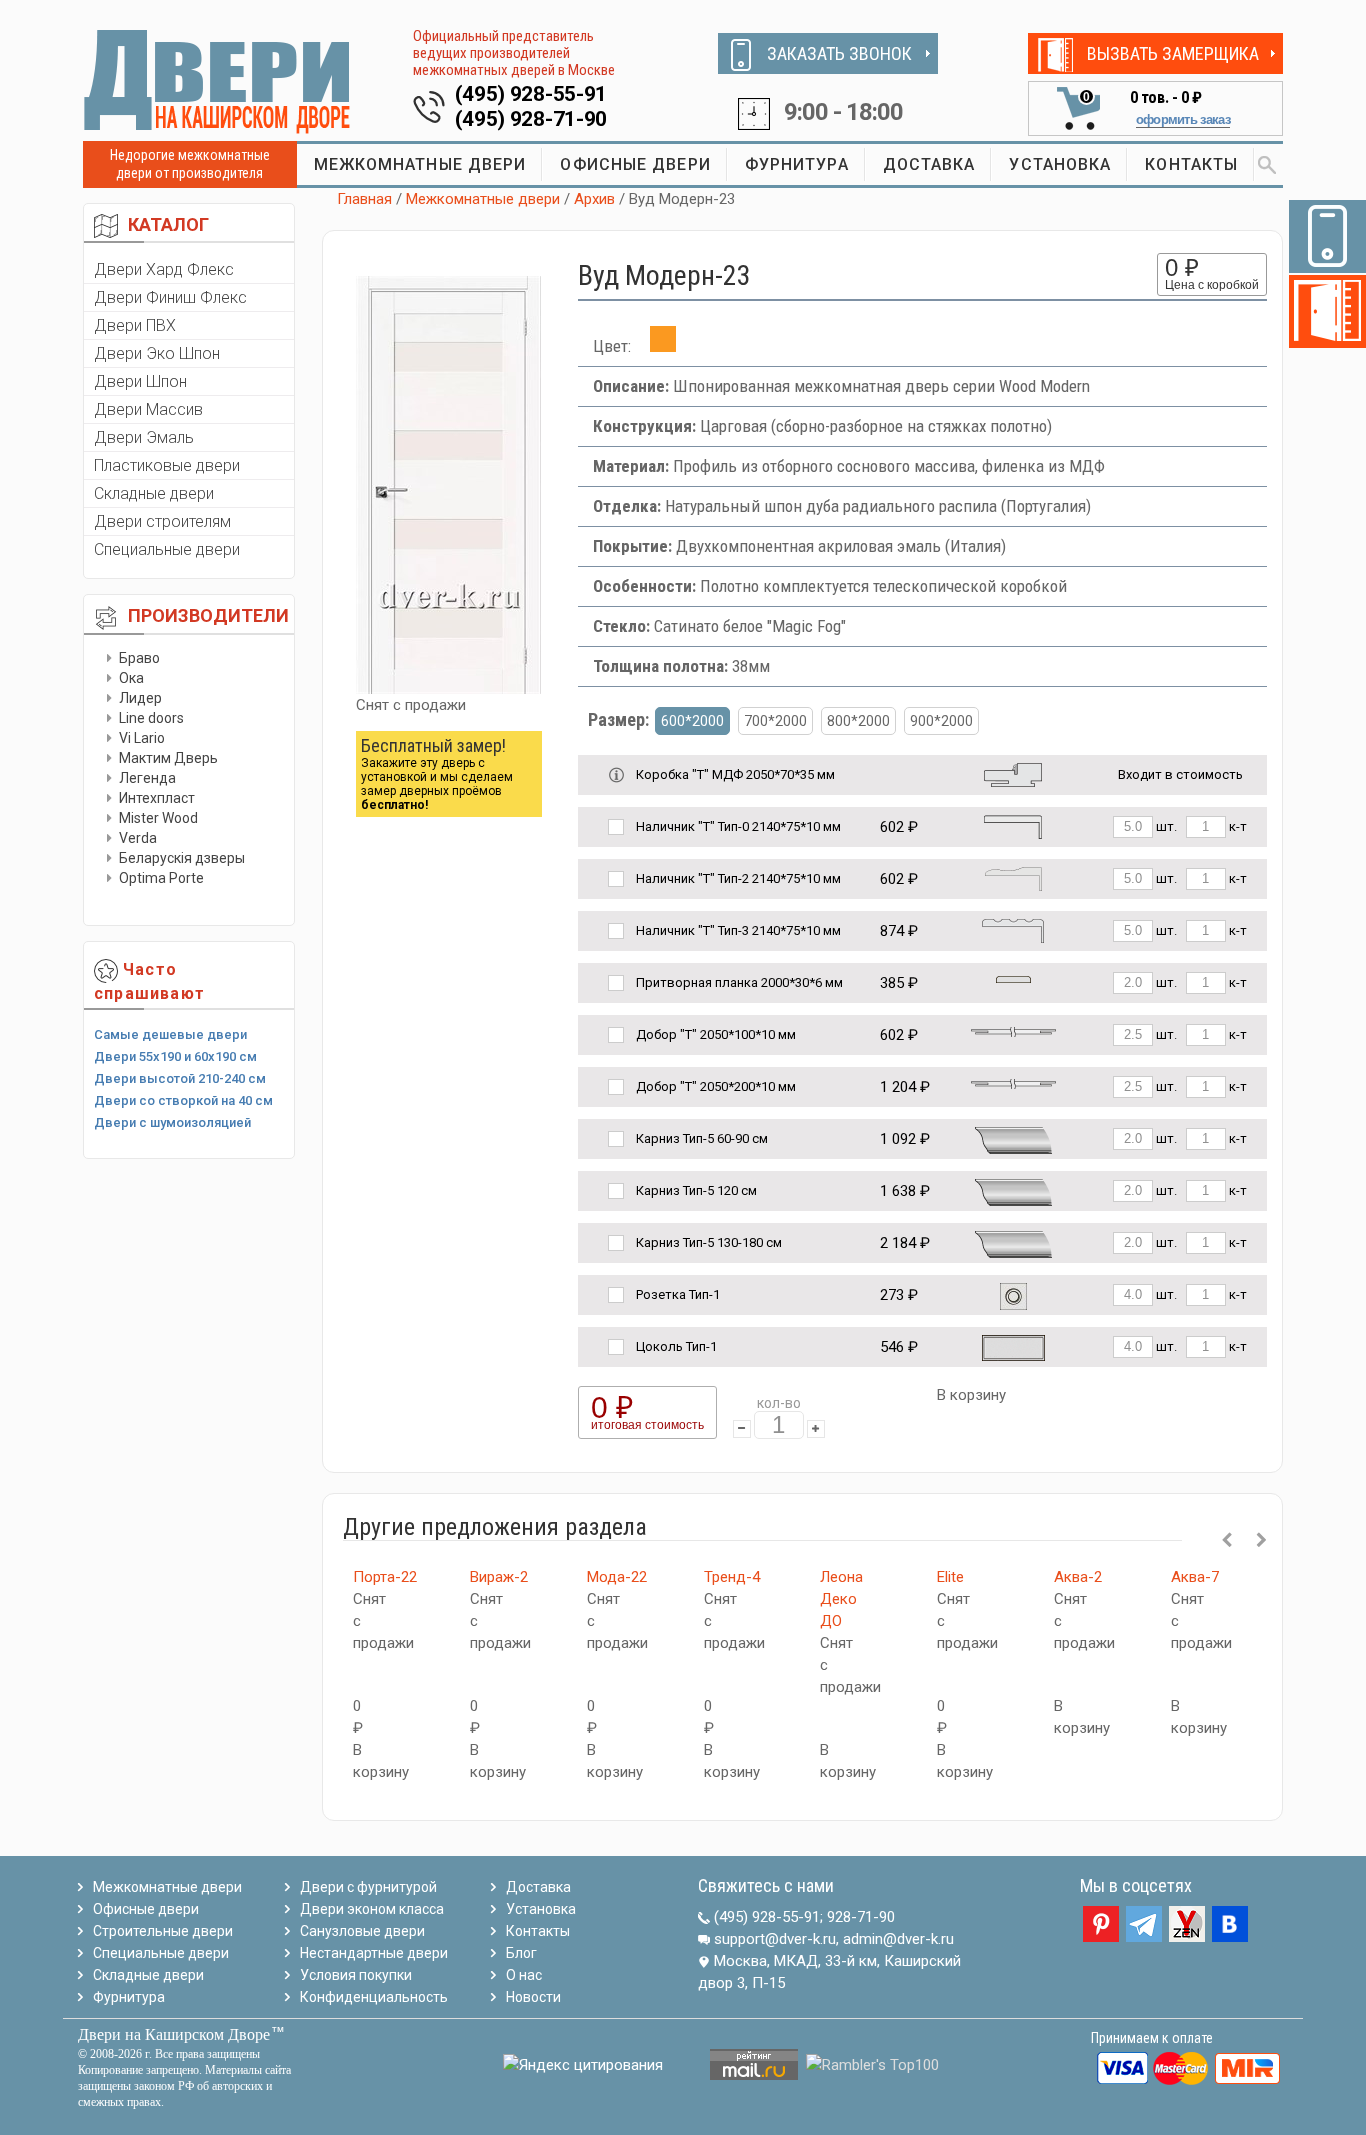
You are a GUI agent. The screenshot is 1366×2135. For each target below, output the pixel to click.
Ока (131, 678)
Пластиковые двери (167, 465)
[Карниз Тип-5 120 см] (1013, 1191)
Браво (139, 658)
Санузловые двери (362, 1931)
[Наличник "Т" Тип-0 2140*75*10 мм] (1013, 825)
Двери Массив (148, 409)
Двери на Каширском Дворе (174, 2034)
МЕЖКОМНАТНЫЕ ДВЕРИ (420, 164)
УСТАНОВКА (1060, 164)
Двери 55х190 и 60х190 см (175, 1056)
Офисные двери (146, 1909)
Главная (364, 199)
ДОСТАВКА (929, 164)
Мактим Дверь (168, 758)
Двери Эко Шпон (157, 353)
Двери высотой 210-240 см (180, 1078)
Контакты (538, 1931)
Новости (533, 1997)
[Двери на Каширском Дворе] (218, 81)
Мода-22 (617, 1577)
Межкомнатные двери (483, 199)
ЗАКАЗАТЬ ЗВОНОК (839, 53)
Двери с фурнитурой (368, 1887)
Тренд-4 (732, 1577)
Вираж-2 (499, 1577)
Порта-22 (385, 1577)
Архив (594, 199)
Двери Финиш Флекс (170, 297)
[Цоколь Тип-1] (1013, 1346)
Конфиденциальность (374, 1997)
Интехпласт (157, 798)
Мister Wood (158, 818)
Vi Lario (142, 738)
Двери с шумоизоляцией (172, 1122)
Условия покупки (356, 1975)
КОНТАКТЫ (1191, 164)
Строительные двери (163, 1931)
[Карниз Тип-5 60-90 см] (1013, 1139)
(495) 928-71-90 (531, 119)
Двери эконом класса (372, 1909)
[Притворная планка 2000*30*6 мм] (1013, 978)
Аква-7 (1195, 1577)
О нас (524, 1975)
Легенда (147, 778)
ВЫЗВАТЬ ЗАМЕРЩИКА (1173, 53)
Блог (521, 1953)
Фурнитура (129, 1997)
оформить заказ (1183, 119)
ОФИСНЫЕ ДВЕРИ (635, 164)
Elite (950, 1577)
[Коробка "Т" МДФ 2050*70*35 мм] (1013, 773)
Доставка (538, 1887)
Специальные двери (167, 549)
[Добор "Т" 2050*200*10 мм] (1013, 1082)
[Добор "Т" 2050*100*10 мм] (1013, 1030)
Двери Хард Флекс (164, 269)
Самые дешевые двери (170, 1034)
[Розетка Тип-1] (1013, 1295)
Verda (138, 838)
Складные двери (154, 493)
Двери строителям (162, 521)
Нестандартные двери (374, 1953)
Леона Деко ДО (841, 1599)
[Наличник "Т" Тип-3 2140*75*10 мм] (1013, 929)
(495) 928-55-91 (531, 94)
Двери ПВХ (135, 325)
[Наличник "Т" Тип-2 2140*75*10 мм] (1013, 877)
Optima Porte (161, 878)
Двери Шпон (140, 381)
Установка (541, 1909)
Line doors (151, 718)
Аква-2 (1078, 1577)
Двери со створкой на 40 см (183, 1100)
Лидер (140, 698)
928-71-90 (861, 1917)
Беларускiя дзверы (182, 858)
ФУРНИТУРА (797, 164)
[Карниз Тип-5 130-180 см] (1013, 1243)
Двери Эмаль (144, 437)
